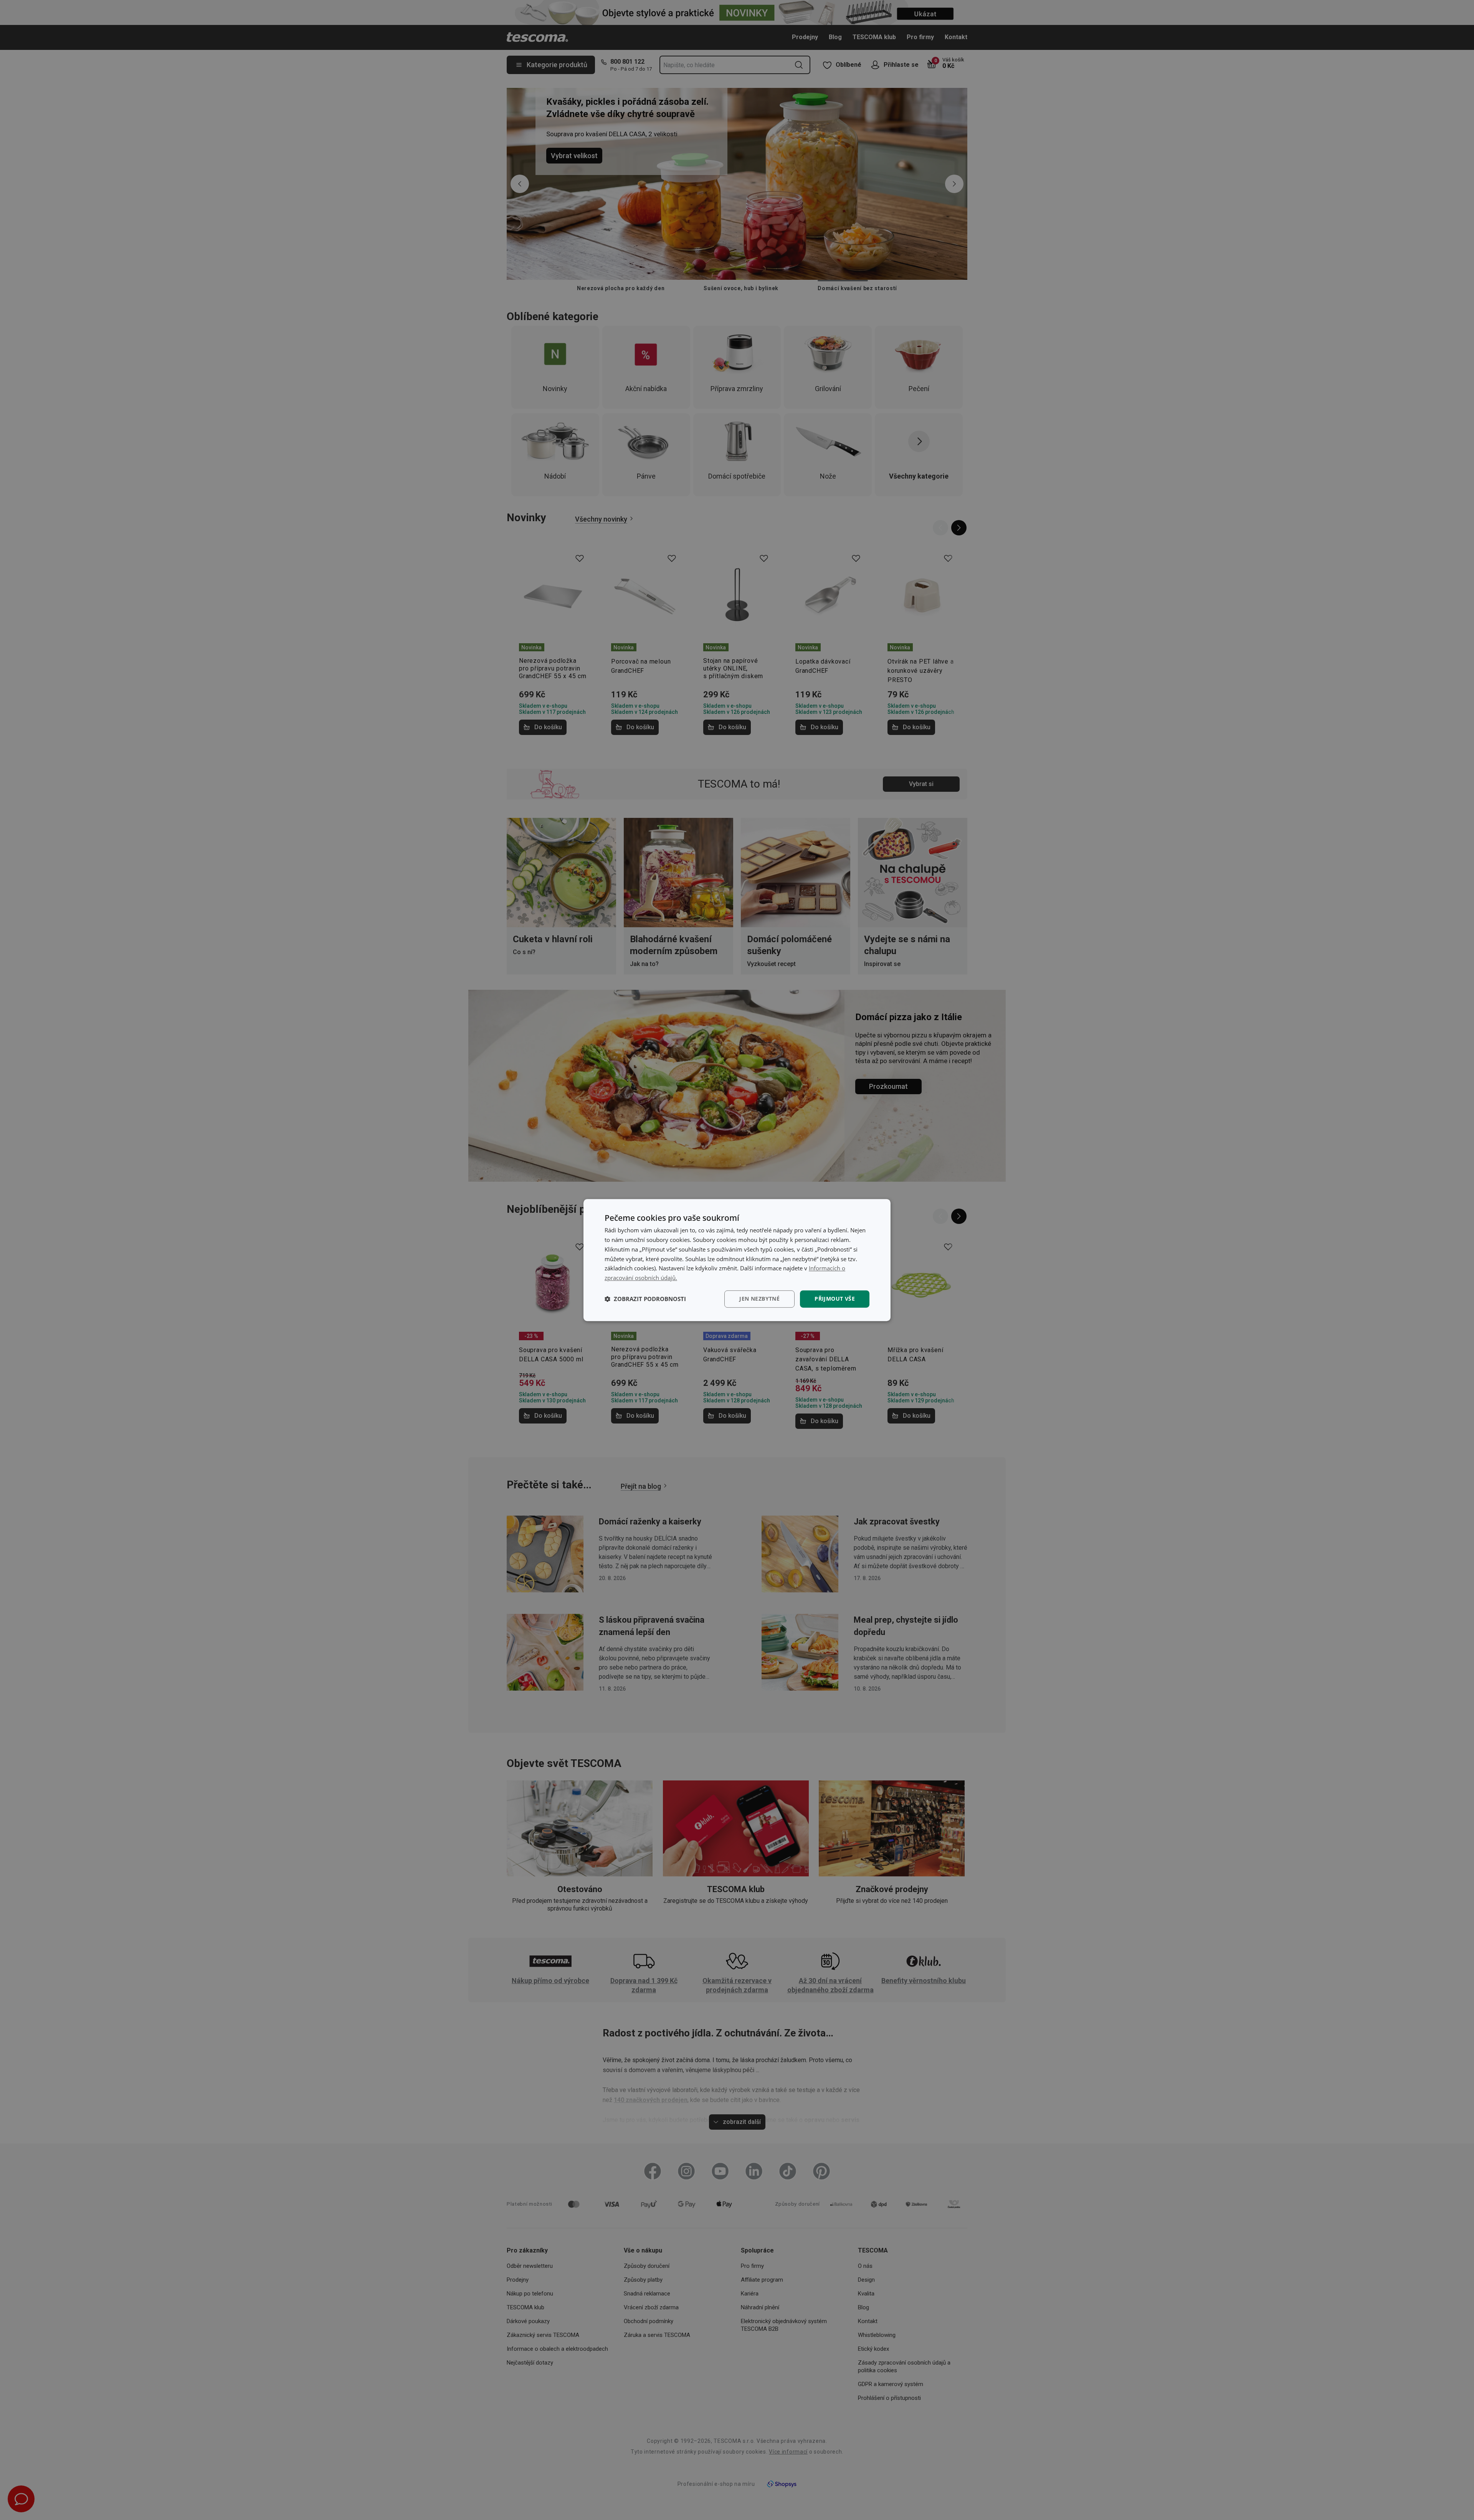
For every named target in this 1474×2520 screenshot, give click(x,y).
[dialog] (737, 1260)
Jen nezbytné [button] (759, 1299)
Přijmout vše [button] (835, 1299)
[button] (645, 1299)
